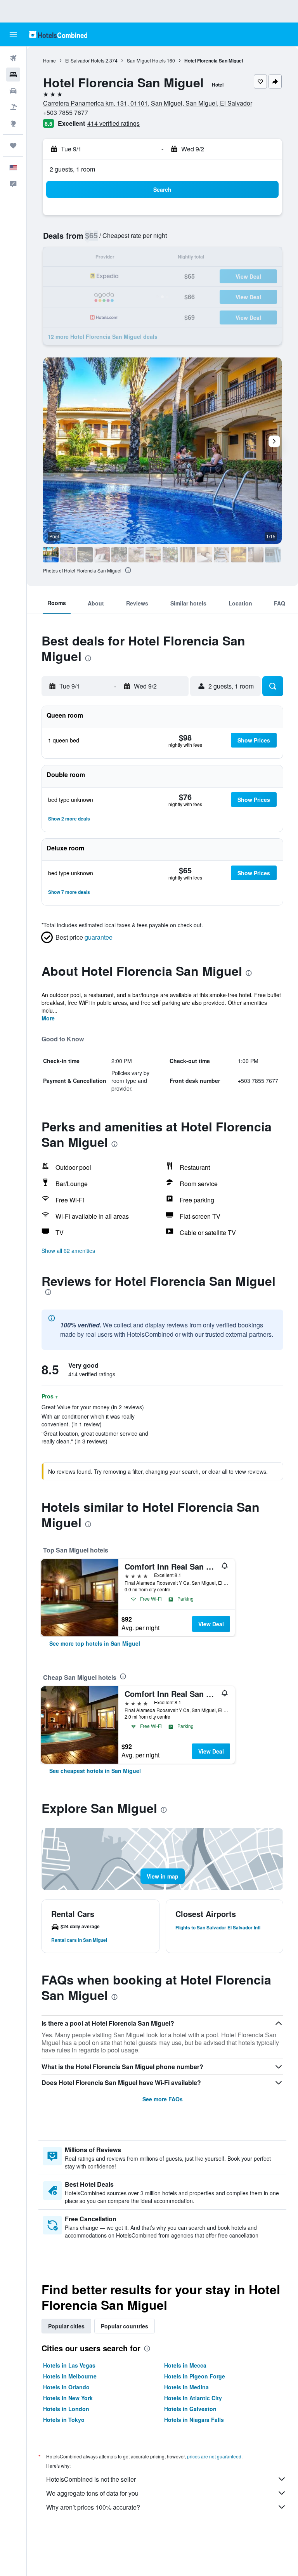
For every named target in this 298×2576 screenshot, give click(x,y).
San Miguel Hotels (146, 60)
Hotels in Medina (186, 2387)
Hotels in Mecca (185, 2365)
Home (49, 60)
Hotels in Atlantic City (193, 2398)
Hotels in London (66, 2409)
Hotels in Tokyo (64, 2420)
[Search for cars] (13, 91)
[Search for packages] (13, 107)
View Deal (211, 1624)
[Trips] (13, 146)
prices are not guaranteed (214, 2456)
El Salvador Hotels (85, 60)
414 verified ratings (113, 123)
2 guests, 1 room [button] (72, 169)
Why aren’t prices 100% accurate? (93, 2507)
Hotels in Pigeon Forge (195, 2376)
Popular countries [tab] (125, 2326)
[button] (13, 35)
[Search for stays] (13, 75)
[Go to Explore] (13, 123)
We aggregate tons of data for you (92, 2493)
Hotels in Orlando (66, 2387)
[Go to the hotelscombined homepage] (58, 34)
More (48, 1018)
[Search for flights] (13, 58)
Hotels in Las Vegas (69, 2365)
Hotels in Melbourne (70, 2376)
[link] (95, 1643)
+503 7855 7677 (66, 112)
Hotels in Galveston (190, 2409)
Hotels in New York (68, 2398)
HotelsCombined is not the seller (91, 2479)
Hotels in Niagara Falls (194, 2420)
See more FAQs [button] (163, 2099)
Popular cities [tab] (66, 2326)
